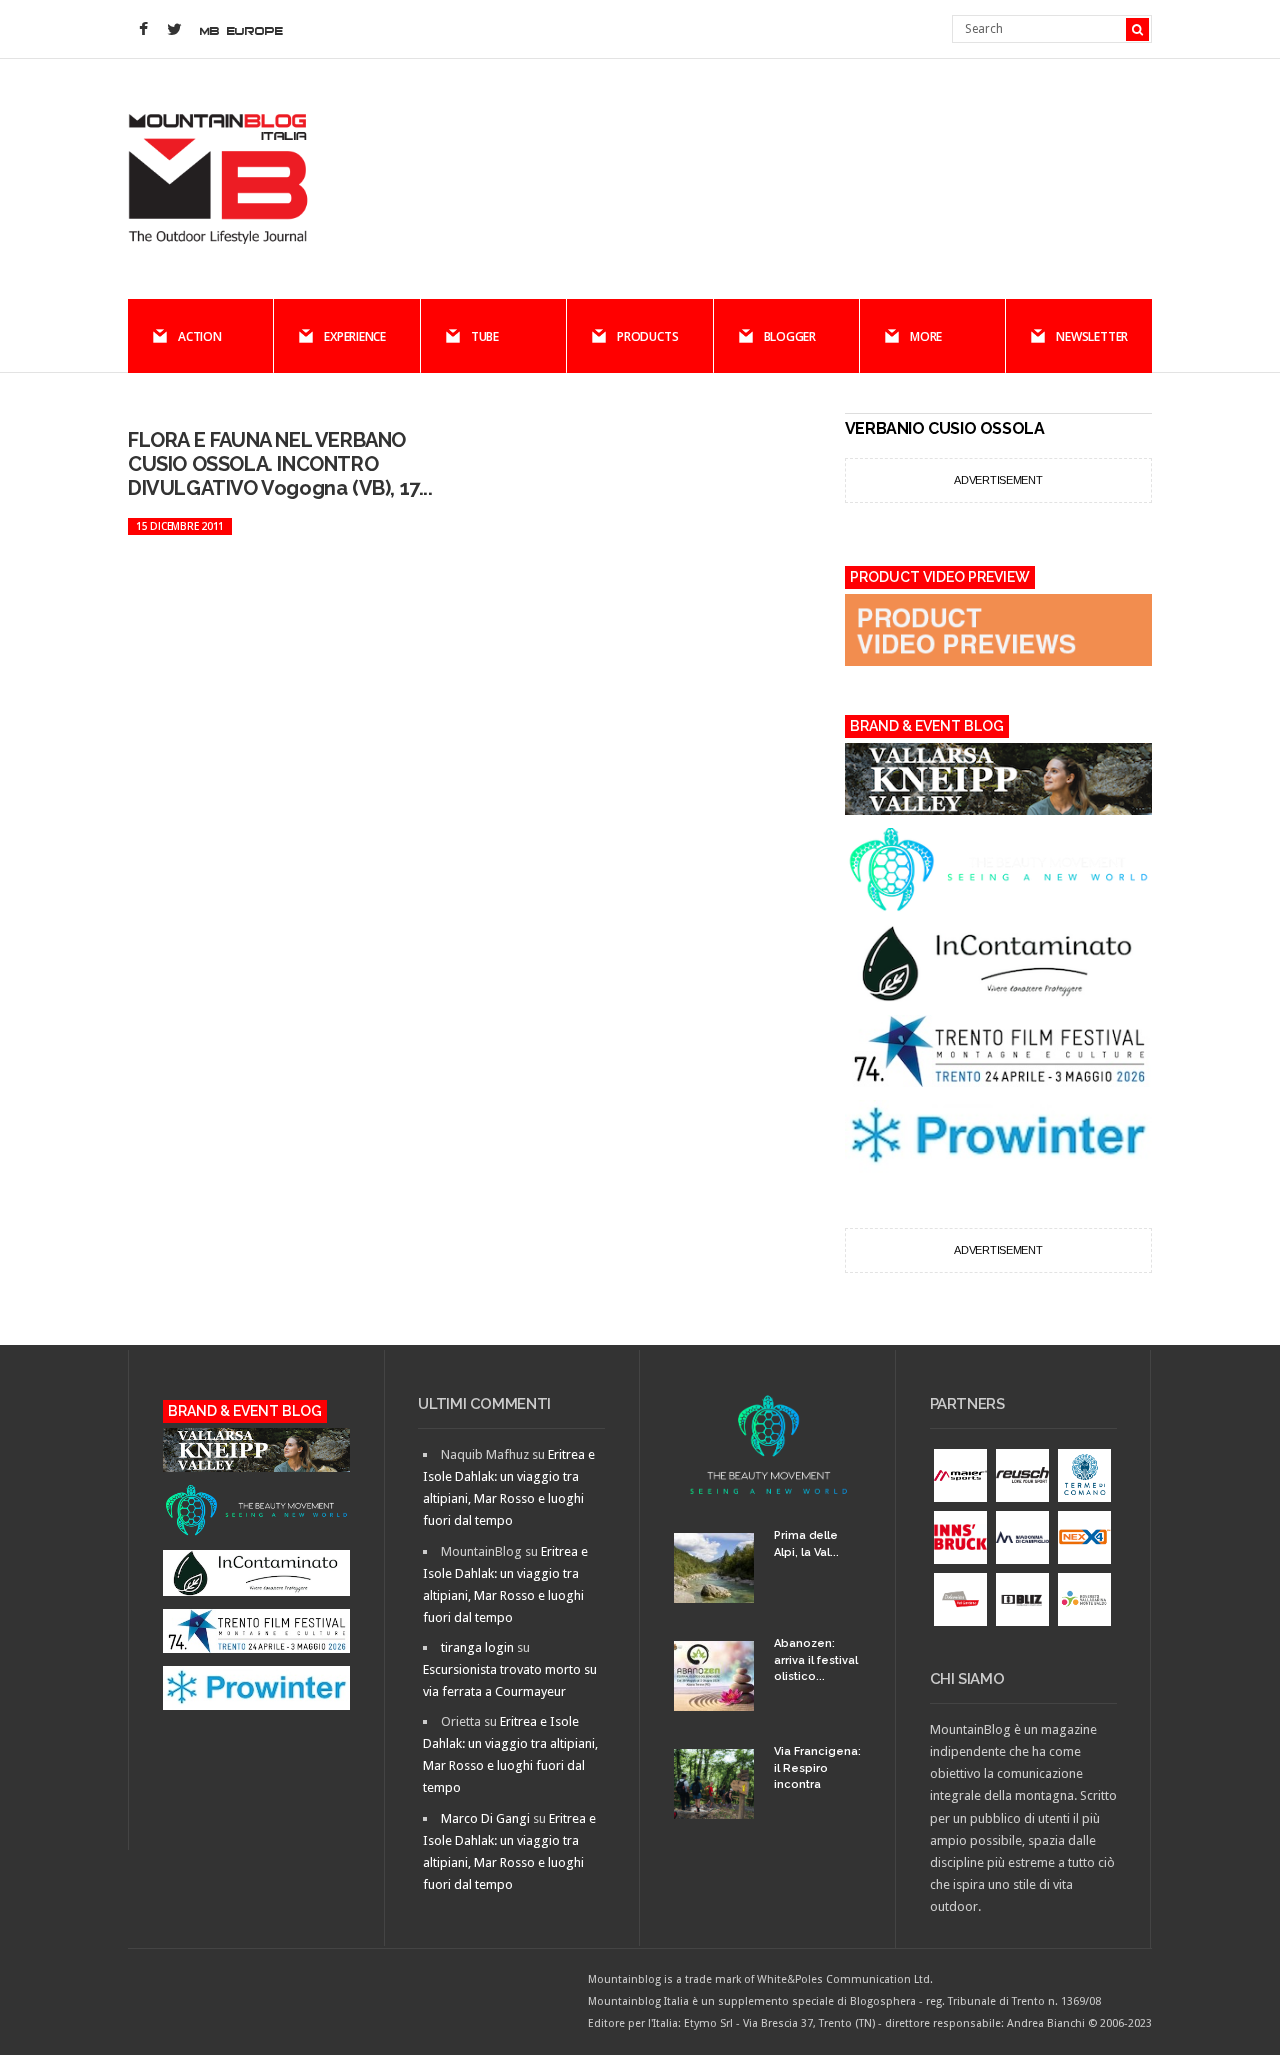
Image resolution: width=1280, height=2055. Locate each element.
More (926, 336)
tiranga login (477, 1647)
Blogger (790, 336)
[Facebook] (143, 30)
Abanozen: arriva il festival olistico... (816, 1660)
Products (647, 336)
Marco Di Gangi (485, 1818)
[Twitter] (174, 30)
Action (200, 336)
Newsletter (1092, 336)
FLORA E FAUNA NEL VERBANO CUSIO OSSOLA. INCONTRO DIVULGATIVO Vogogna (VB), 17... (280, 464)
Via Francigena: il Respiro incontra (817, 1768)
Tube (485, 336)
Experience (355, 336)
